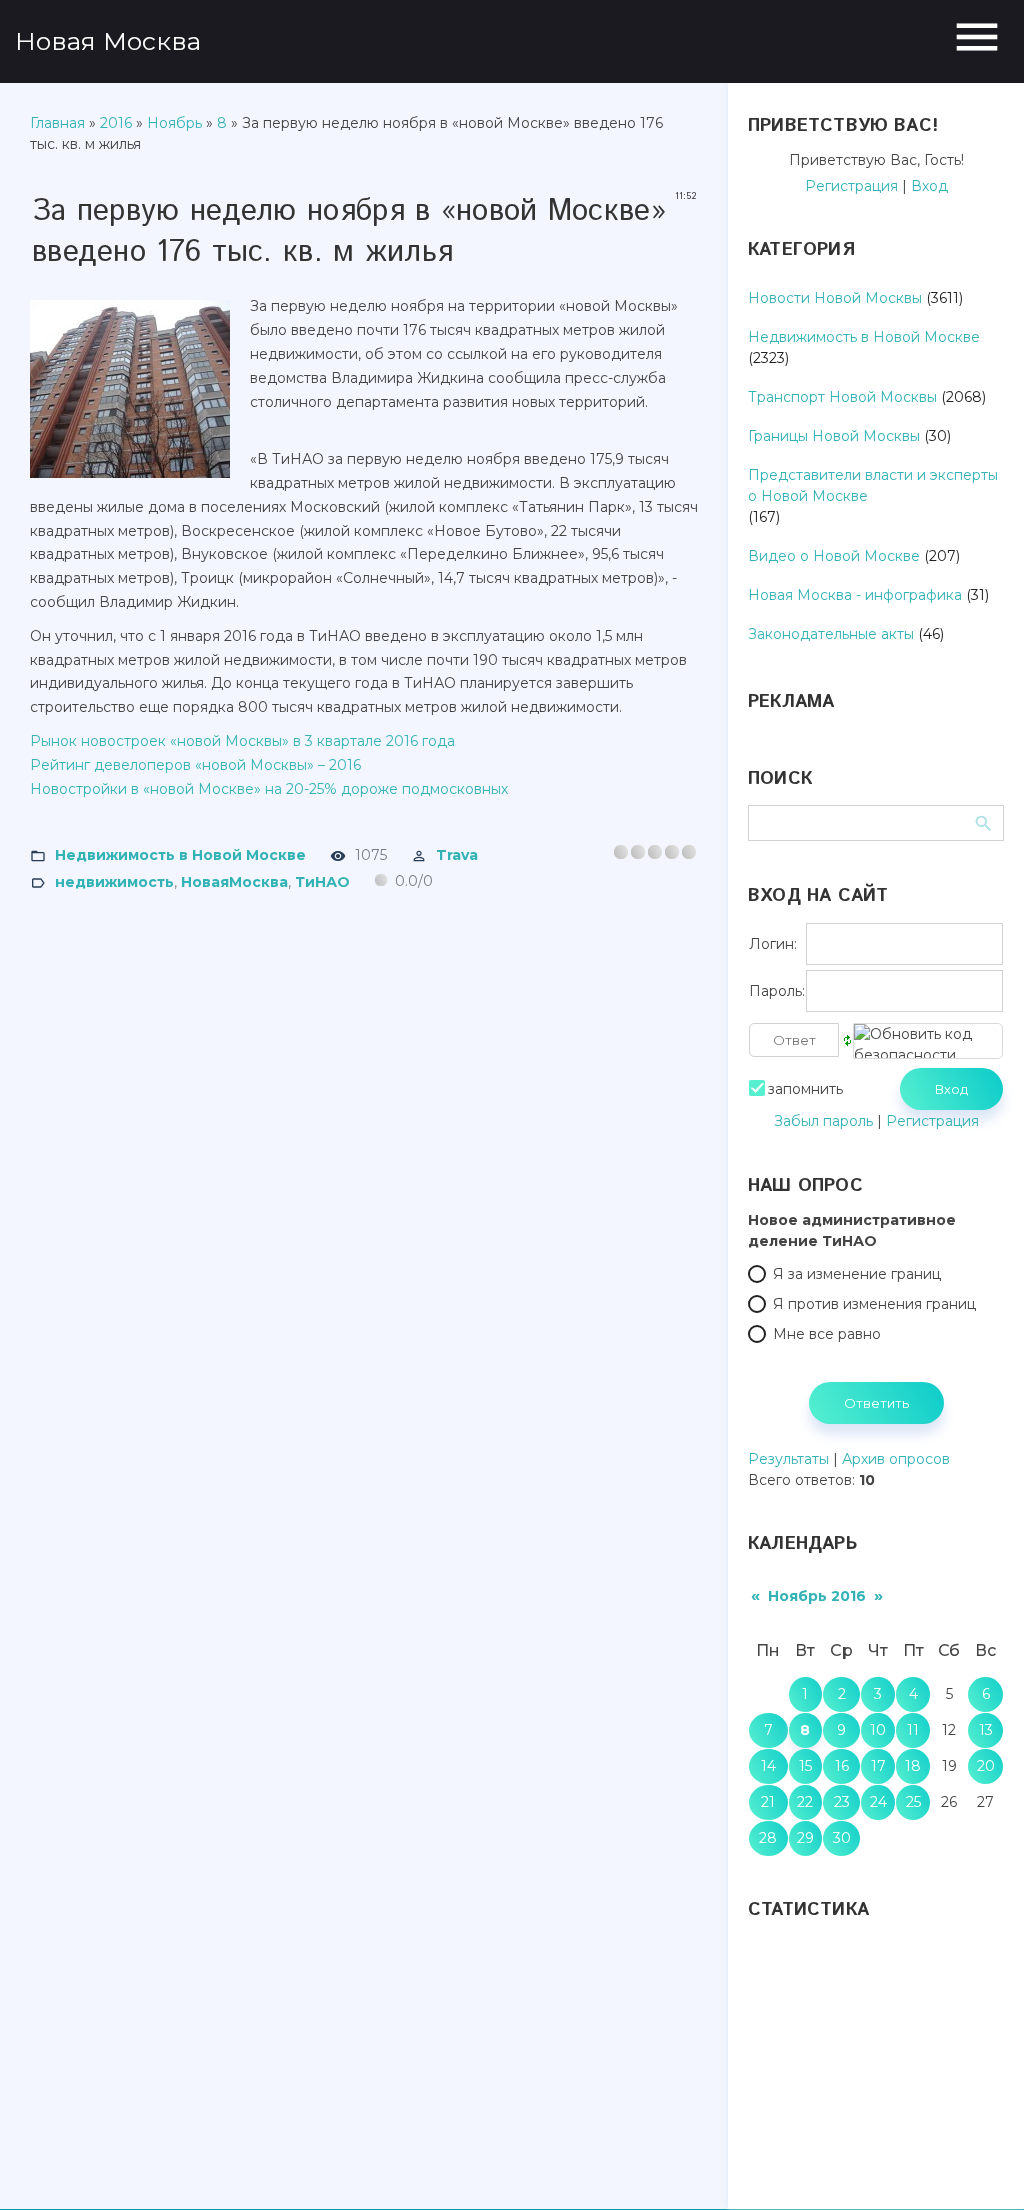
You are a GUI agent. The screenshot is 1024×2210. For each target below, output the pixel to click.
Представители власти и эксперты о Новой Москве (873, 485)
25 (913, 1802)
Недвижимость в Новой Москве (180, 855)
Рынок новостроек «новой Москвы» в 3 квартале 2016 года (242, 741)
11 (913, 1730)
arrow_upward (979, 2165)
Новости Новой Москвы (835, 298)
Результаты (788, 1459)
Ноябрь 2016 (817, 1596)
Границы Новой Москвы (834, 436)
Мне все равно (827, 1334)
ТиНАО (322, 881)
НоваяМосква (234, 881)
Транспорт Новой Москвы (842, 397)
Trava (457, 855)
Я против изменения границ (874, 1304)
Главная (57, 123)
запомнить (805, 1089)
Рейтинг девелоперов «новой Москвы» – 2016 (195, 765)
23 (842, 1802)
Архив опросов (896, 1459)
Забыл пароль (823, 1121)
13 (986, 1730)
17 (878, 1766)
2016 (116, 123)
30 (842, 1838)
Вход (929, 186)
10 (878, 1730)
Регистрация (851, 186)
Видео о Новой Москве (834, 556)
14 (768, 1766)
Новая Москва (108, 41)
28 (768, 1838)
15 (805, 1766)
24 (878, 1802)
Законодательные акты (831, 634)
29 (805, 1838)
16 (842, 1766)
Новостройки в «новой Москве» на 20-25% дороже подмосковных (269, 789)
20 (986, 1766)
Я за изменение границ (857, 1274)
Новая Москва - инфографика (855, 595)
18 (913, 1766)
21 (768, 1802)
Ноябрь (174, 123)
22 (805, 1802)
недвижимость (114, 881)
